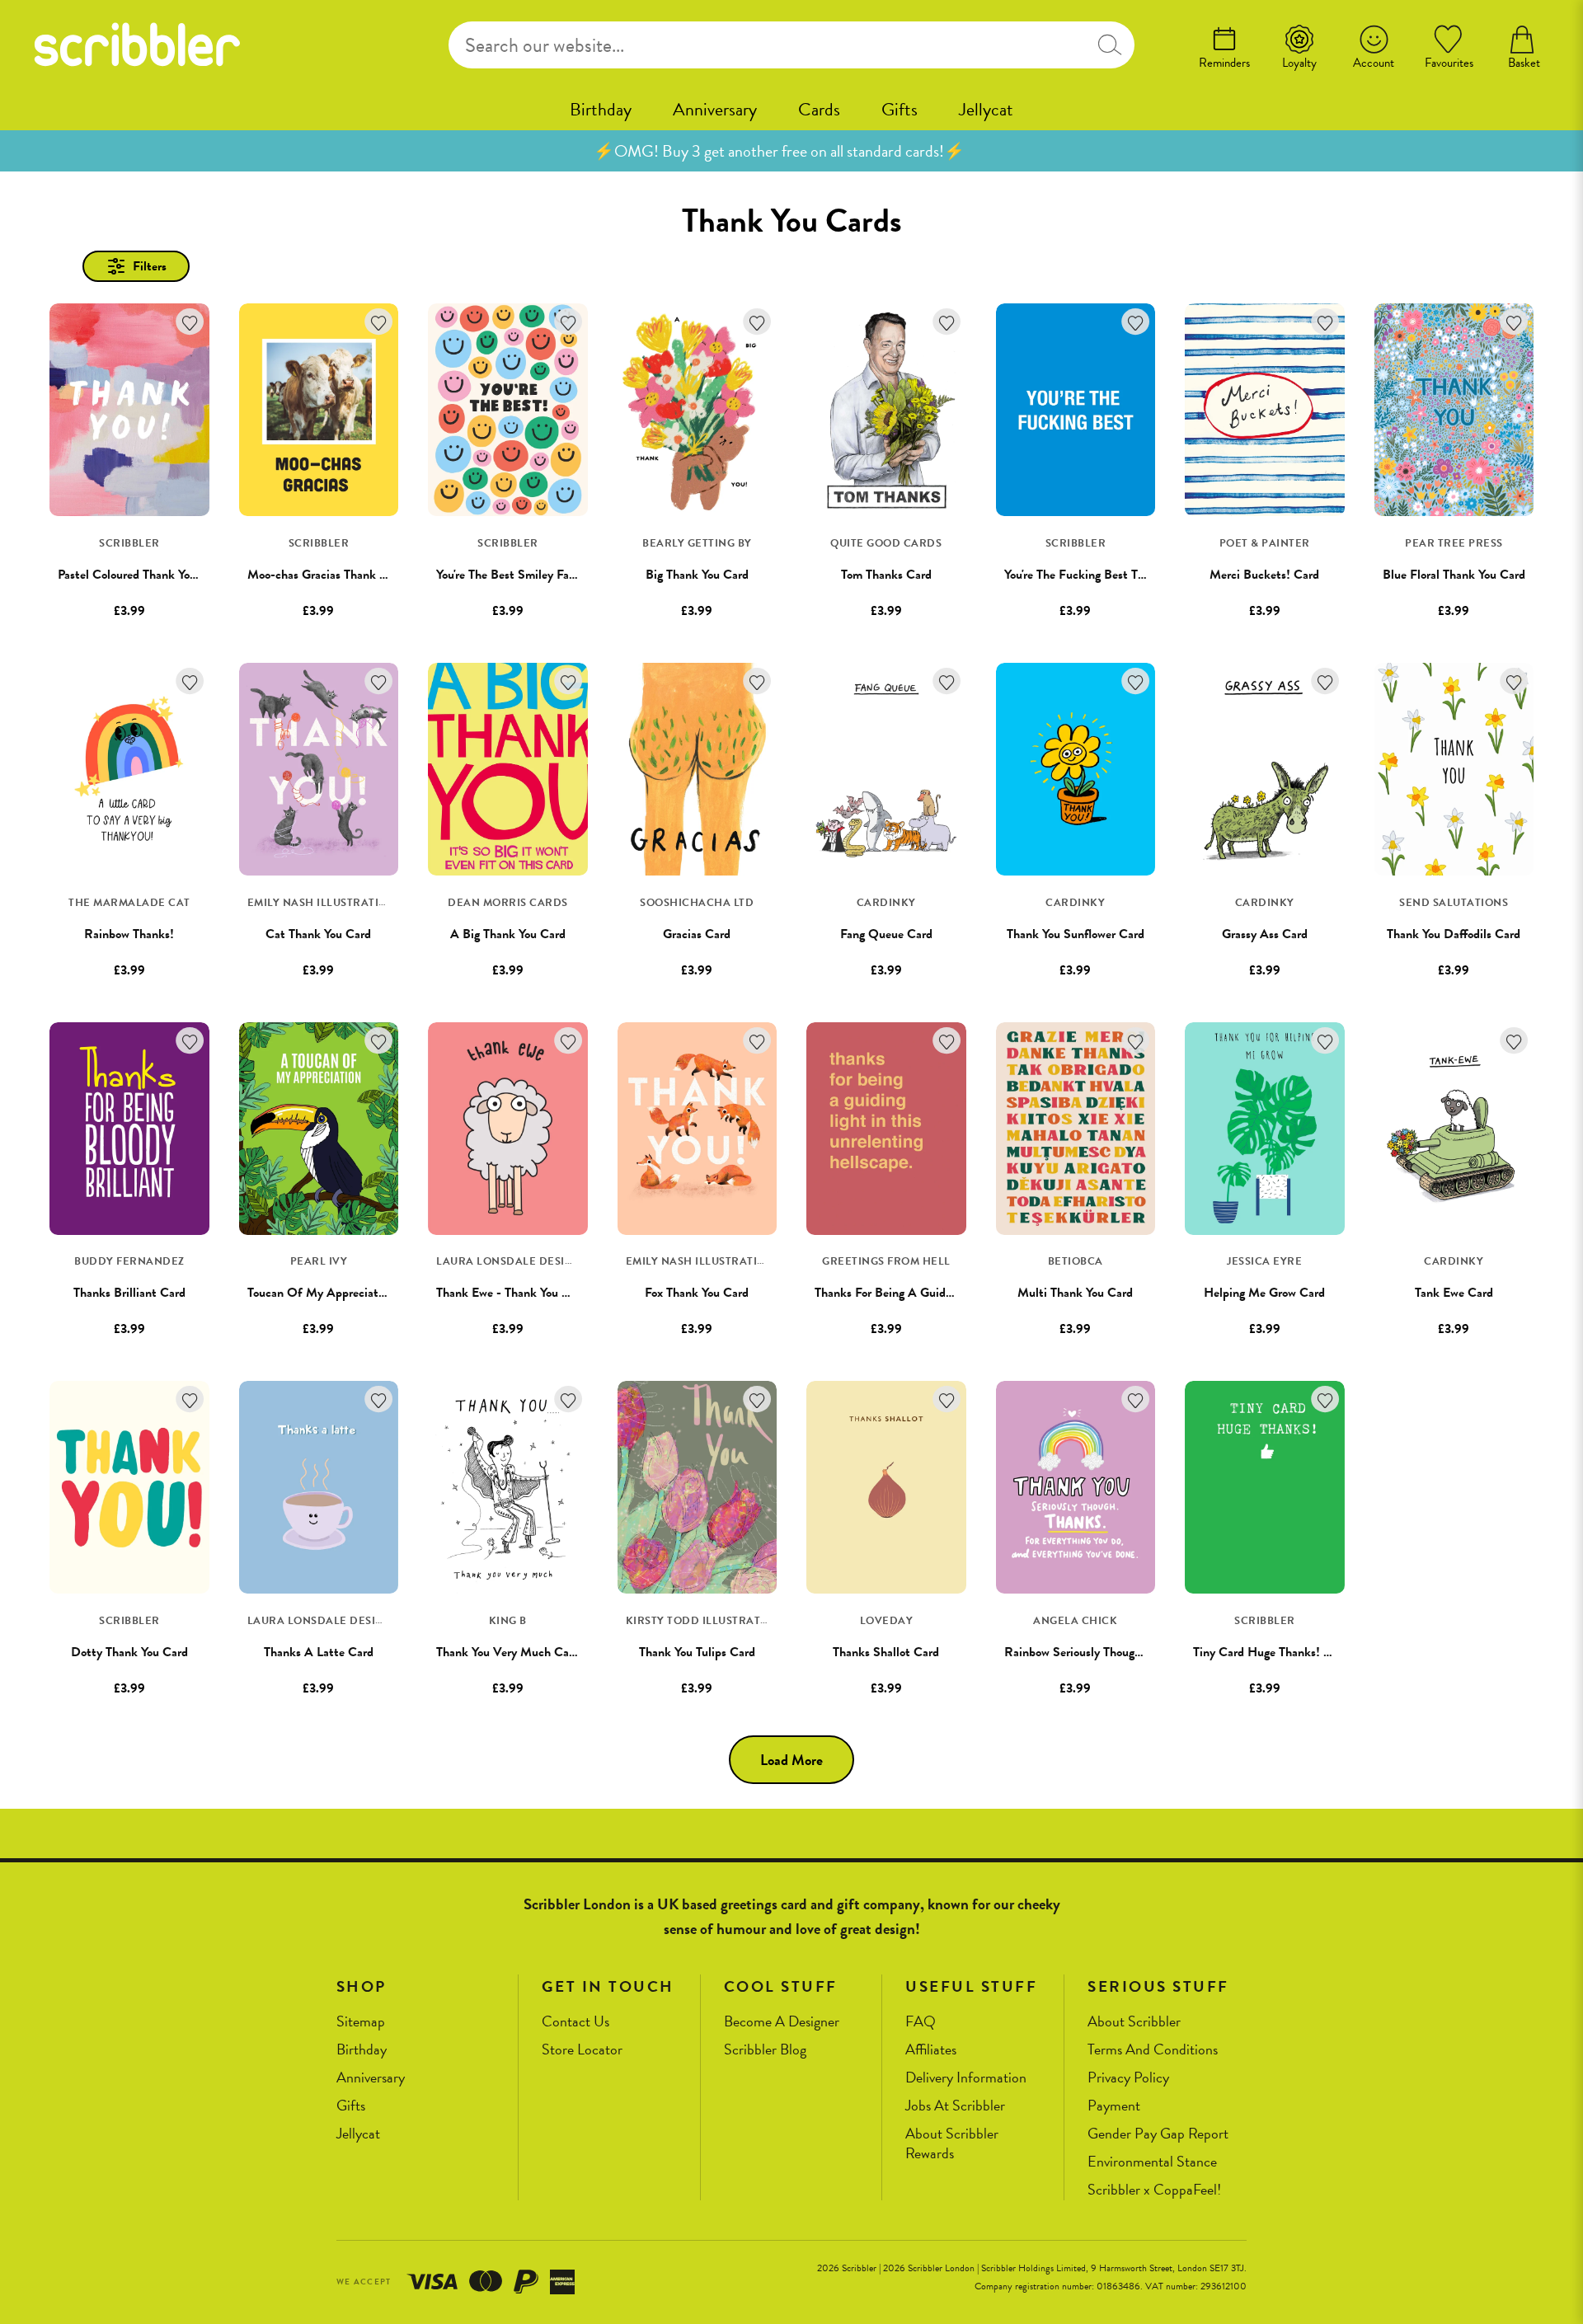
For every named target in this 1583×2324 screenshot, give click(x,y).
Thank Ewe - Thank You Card (512, 1293)
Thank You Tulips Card (697, 1652)
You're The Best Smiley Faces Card (525, 575)
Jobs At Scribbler (955, 2106)
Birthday (601, 109)
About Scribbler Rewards (952, 2144)
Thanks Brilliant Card (129, 1293)
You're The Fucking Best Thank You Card (1109, 575)
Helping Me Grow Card (1264, 1293)
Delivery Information (966, 2078)
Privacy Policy (1128, 2078)
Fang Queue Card (886, 934)
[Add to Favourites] (190, 322)
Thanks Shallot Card (886, 1652)
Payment (1114, 2106)
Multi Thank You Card (1075, 1293)
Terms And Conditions (1153, 2050)
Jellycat (986, 109)
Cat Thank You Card (318, 934)
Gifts (900, 109)
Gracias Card (697, 934)
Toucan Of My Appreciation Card (335, 1293)
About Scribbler (1134, 2022)
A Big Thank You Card (508, 934)
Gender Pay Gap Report (1158, 2134)
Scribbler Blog (765, 2050)
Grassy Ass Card (1265, 934)
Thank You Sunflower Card (1076, 934)
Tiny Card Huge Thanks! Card (1271, 1652)
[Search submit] (1109, 45)
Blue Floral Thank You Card (1454, 575)
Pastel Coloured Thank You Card (141, 575)
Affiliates (931, 2050)
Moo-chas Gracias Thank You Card (337, 575)
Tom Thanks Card (886, 575)
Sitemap (361, 2022)
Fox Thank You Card (697, 1293)
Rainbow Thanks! (129, 934)
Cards (819, 109)
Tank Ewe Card (1454, 1293)
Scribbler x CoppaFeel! (1154, 2190)
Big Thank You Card (697, 575)
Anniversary (715, 109)
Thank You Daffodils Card (1454, 934)
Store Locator (582, 2050)
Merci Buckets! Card (1264, 575)
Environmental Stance (1152, 2162)
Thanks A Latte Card (319, 1652)
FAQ (921, 2022)
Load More (791, 1760)
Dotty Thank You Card (129, 1652)
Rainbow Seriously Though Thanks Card (1107, 1652)
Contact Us (575, 2022)
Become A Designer (782, 2022)
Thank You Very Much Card (508, 1652)
